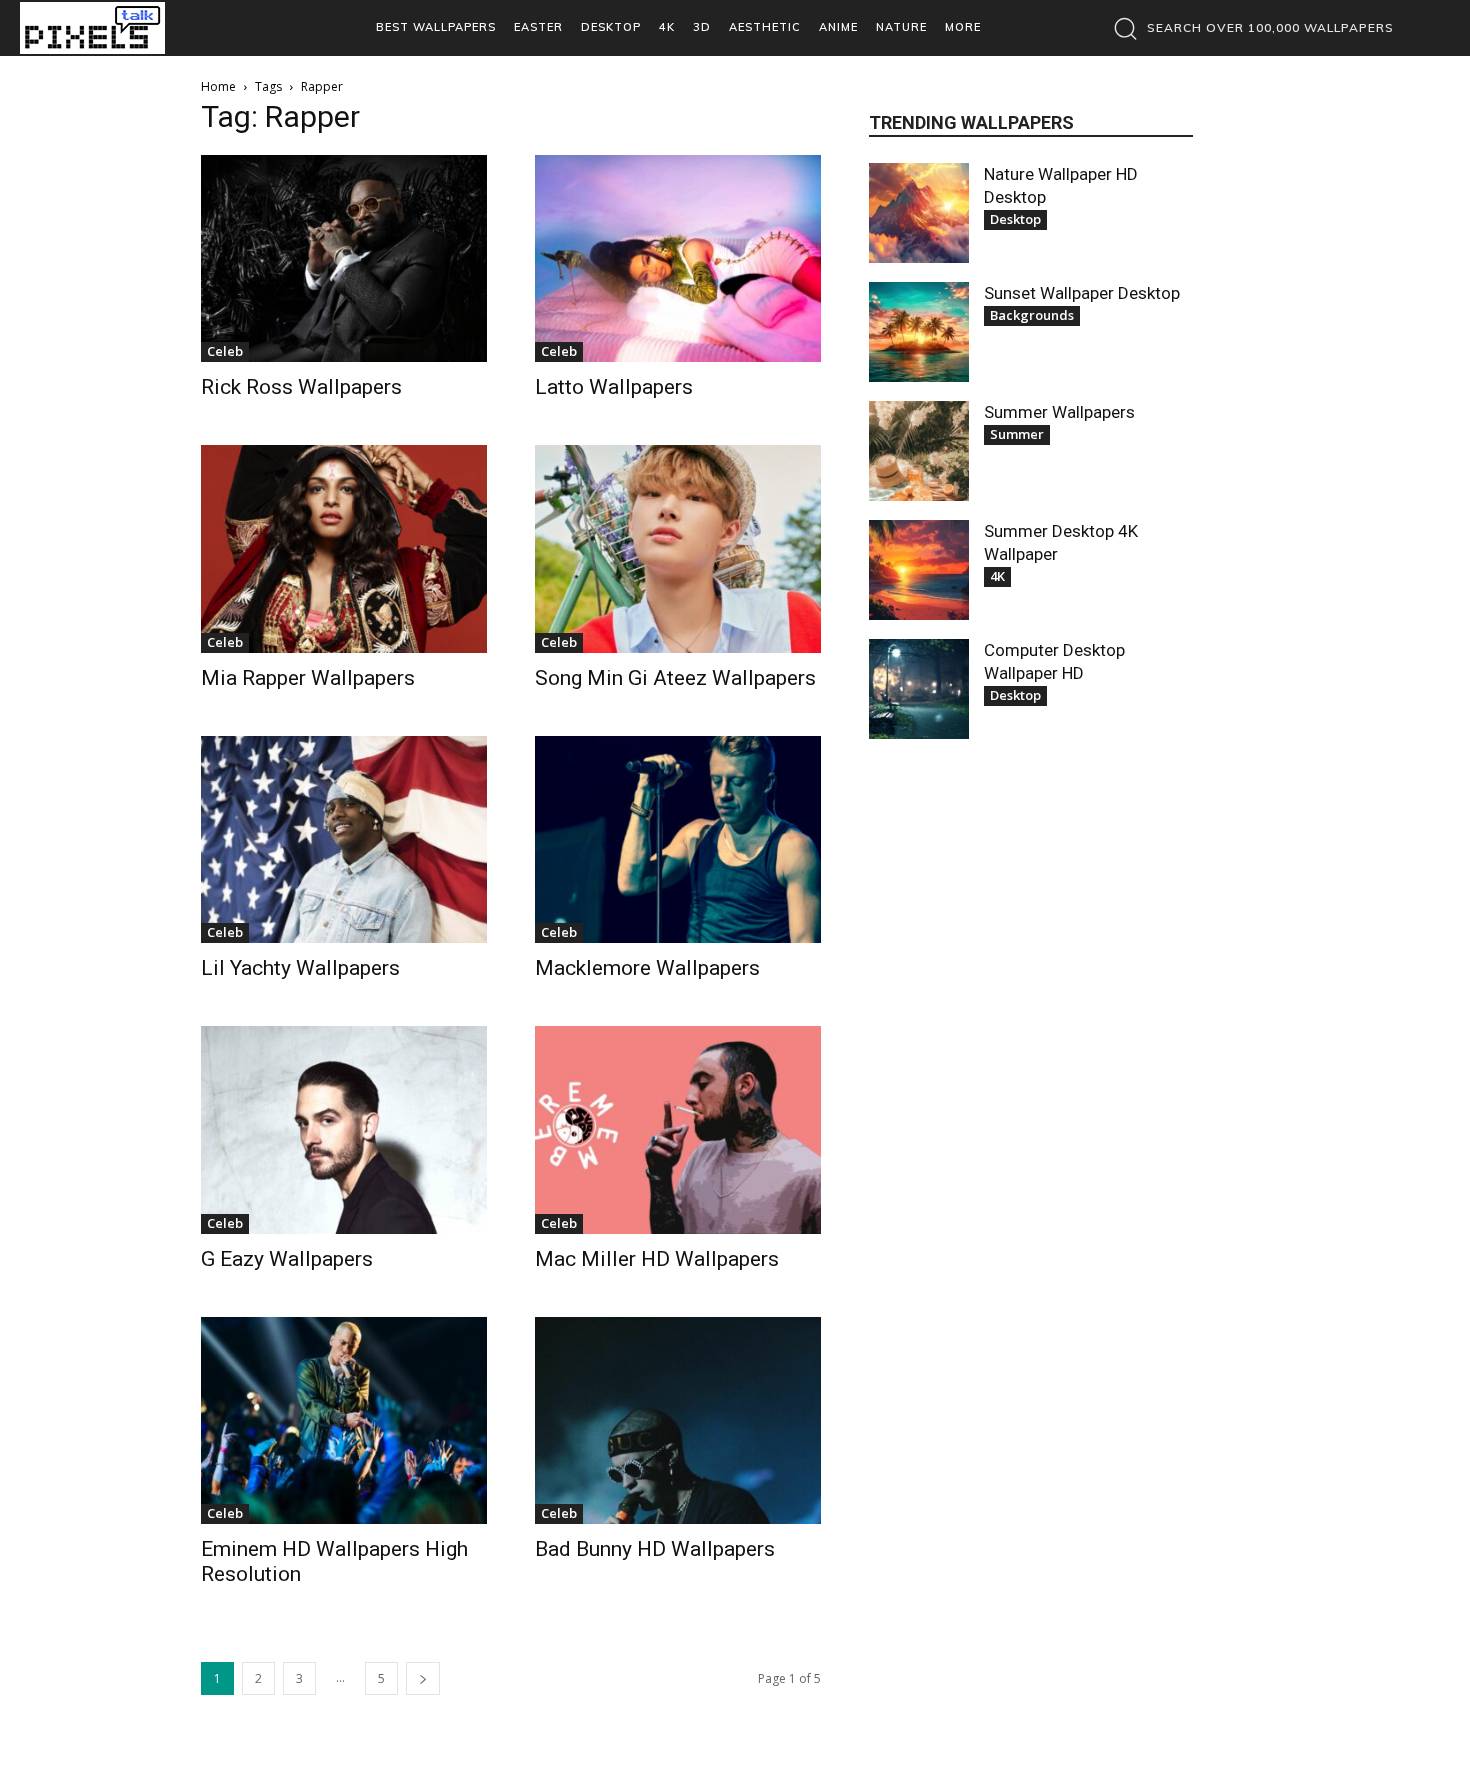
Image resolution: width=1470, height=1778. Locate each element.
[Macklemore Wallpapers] (678, 839)
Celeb (225, 351)
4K (997, 576)
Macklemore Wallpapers (647, 968)
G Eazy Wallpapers (287, 1259)
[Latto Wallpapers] (678, 258)
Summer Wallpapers (1059, 412)
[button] (1248, 28)
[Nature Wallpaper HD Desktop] (919, 213)
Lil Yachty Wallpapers (300, 968)
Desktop (1015, 219)
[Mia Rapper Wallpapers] (344, 548)
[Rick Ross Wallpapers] (344, 258)
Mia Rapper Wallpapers (308, 678)
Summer (1017, 434)
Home (218, 86)
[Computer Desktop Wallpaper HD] (919, 689)
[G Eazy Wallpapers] (344, 1129)
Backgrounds (1032, 315)
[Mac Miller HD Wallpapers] (678, 1129)
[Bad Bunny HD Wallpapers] (678, 1420)
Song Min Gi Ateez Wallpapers (675, 678)
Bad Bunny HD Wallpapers (655, 1549)
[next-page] (423, 1678)
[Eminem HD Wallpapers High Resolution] (344, 1420)
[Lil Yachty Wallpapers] (344, 839)
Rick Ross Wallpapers (301, 387)
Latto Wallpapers (614, 387)
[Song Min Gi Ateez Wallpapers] (678, 548)
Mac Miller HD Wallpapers (657, 1259)
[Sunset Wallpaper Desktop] (919, 332)
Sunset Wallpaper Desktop (1082, 293)
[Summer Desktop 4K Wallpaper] (919, 570)
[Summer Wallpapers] (919, 451)
